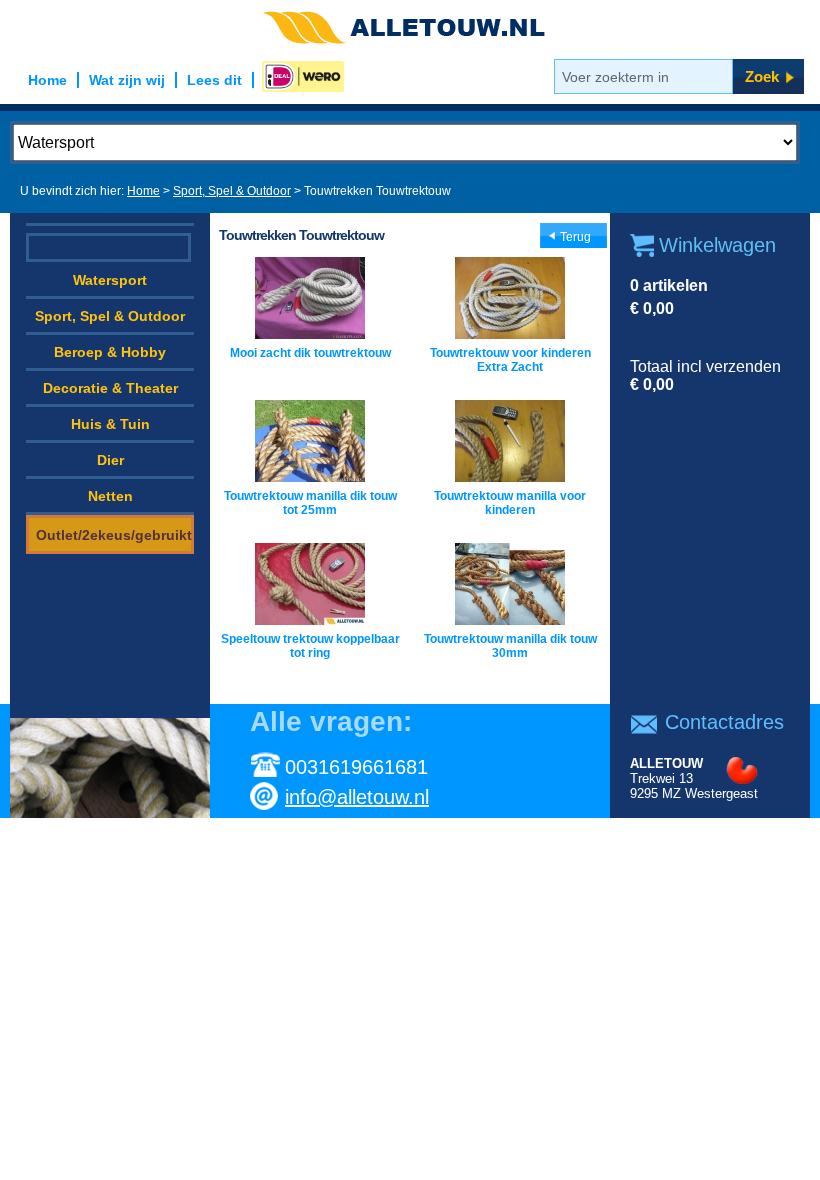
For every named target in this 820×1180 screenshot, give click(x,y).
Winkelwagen (717, 245)
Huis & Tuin (110, 424)
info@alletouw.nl (357, 797)
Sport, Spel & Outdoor (232, 191)
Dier (110, 460)
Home (143, 191)
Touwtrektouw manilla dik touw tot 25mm (310, 503)
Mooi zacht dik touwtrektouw (310, 353)
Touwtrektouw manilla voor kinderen (510, 503)
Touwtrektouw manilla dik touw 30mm (510, 646)
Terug (575, 237)
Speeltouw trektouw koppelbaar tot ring (310, 646)
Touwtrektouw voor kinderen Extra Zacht (510, 360)
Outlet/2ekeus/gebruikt (113, 535)
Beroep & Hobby (110, 352)
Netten (110, 496)
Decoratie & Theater (110, 388)
